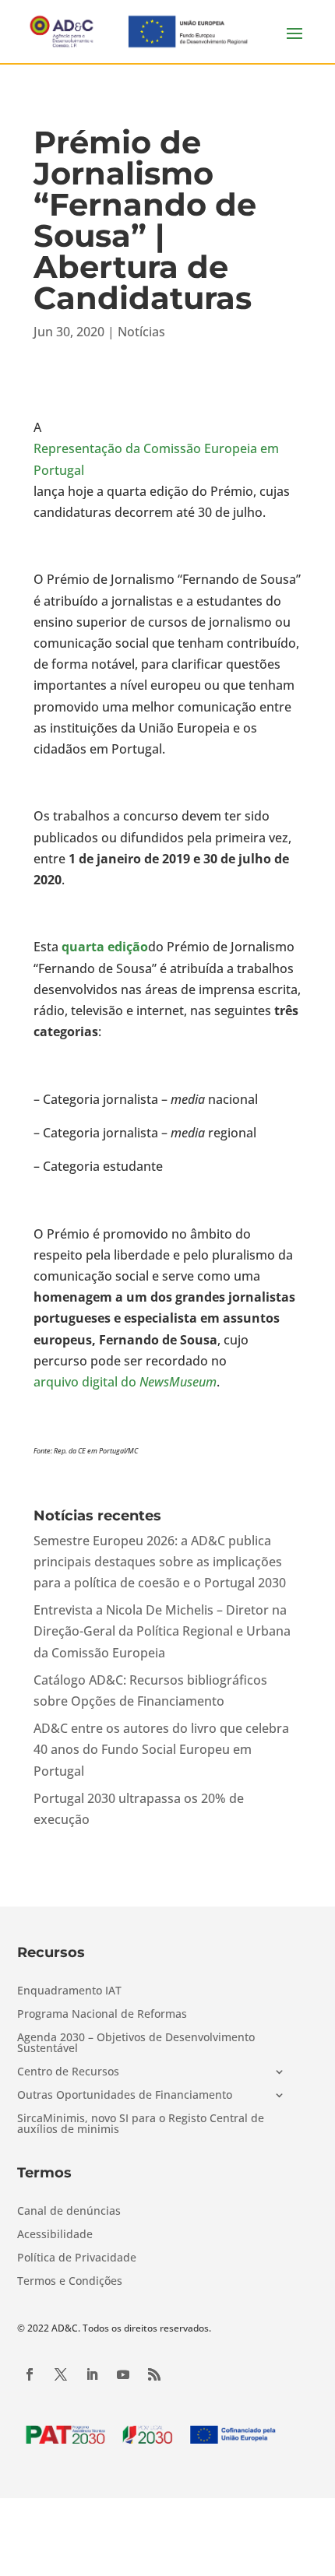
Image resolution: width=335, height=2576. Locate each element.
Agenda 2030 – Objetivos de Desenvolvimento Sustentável (136, 2044)
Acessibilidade (55, 2235)
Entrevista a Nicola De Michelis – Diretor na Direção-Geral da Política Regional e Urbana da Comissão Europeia (162, 1631)
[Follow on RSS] (154, 2374)
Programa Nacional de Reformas (102, 2015)
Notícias (141, 332)
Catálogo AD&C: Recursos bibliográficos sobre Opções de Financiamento (150, 1690)
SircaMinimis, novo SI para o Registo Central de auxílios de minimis (141, 2124)
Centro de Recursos (68, 2072)
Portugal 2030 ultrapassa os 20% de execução (139, 1809)
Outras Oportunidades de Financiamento (125, 2096)
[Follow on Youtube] (123, 2374)
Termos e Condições (70, 2282)
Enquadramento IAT (69, 1991)
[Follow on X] (61, 2374)
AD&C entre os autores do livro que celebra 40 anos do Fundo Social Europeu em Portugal (161, 1749)
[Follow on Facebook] (30, 2374)
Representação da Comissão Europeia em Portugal (156, 459)
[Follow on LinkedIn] (92, 2374)
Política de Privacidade (77, 2258)
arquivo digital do (125, 1382)
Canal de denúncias (69, 2212)
